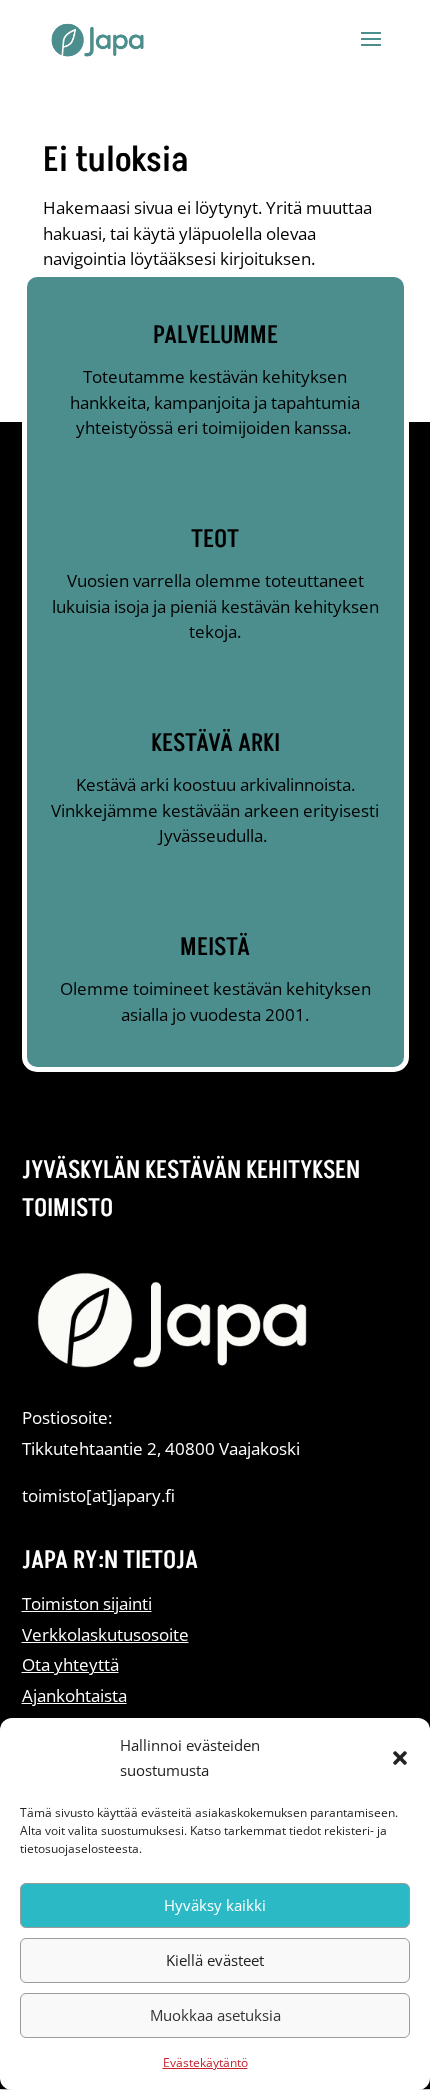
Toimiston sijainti (87, 1603)
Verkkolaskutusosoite (105, 1634)
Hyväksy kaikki (215, 1905)
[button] (400, 1758)
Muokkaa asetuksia (215, 2015)
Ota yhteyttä (70, 1664)
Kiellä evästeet (215, 1960)
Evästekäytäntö (205, 2062)
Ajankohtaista (74, 1695)
